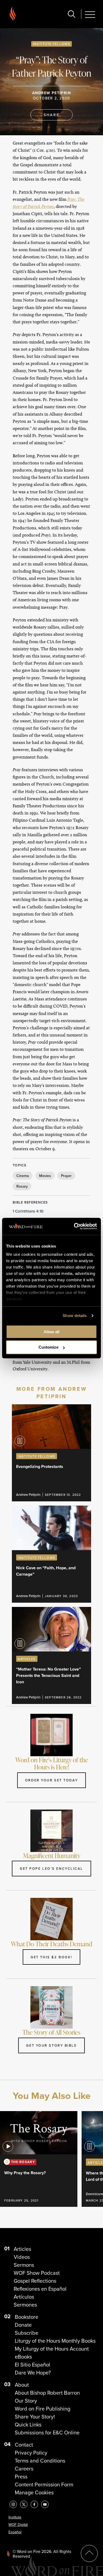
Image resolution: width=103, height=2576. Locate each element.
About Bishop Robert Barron (47, 2393)
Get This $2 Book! (51, 1957)
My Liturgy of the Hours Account (52, 2349)
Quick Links (28, 2425)
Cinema (23, 1176)
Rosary (22, 1186)
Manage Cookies (34, 2492)
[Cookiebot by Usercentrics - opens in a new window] (74, 1226)
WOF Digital (18, 2525)
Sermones (25, 2305)
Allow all (51, 1332)
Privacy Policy (31, 2453)
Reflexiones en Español (40, 2289)
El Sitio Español (32, 2365)
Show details (75, 1316)
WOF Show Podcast (37, 2273)
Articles (22, 2249)
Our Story (26, 2401)
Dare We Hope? (33, 2373)
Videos (22, 2257)
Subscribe (27, 2333)
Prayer (66, 1176)
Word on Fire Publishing (43, 2409)
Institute (15, 2517)
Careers (24, 2469)
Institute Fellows (51, 44)
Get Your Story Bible (51, 2045)
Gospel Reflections (35, 2281)
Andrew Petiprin (51, 93)
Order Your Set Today (51, 1780)
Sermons (24, 2265)
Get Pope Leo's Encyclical (51, 1868)
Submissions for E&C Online (47, 2433)
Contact (24, 2445)
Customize (48, 1347)
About (22, 2385)
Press (21, 2477)
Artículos (24, 2297)
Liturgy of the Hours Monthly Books (55, 2341)
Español (15, 2532)
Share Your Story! (35, 2417)
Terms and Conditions (40, 2461)
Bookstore (27, 2317)
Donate (23, 2325)
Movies (45, 1176)
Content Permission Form (44, 2485)
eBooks (23, 2357)
